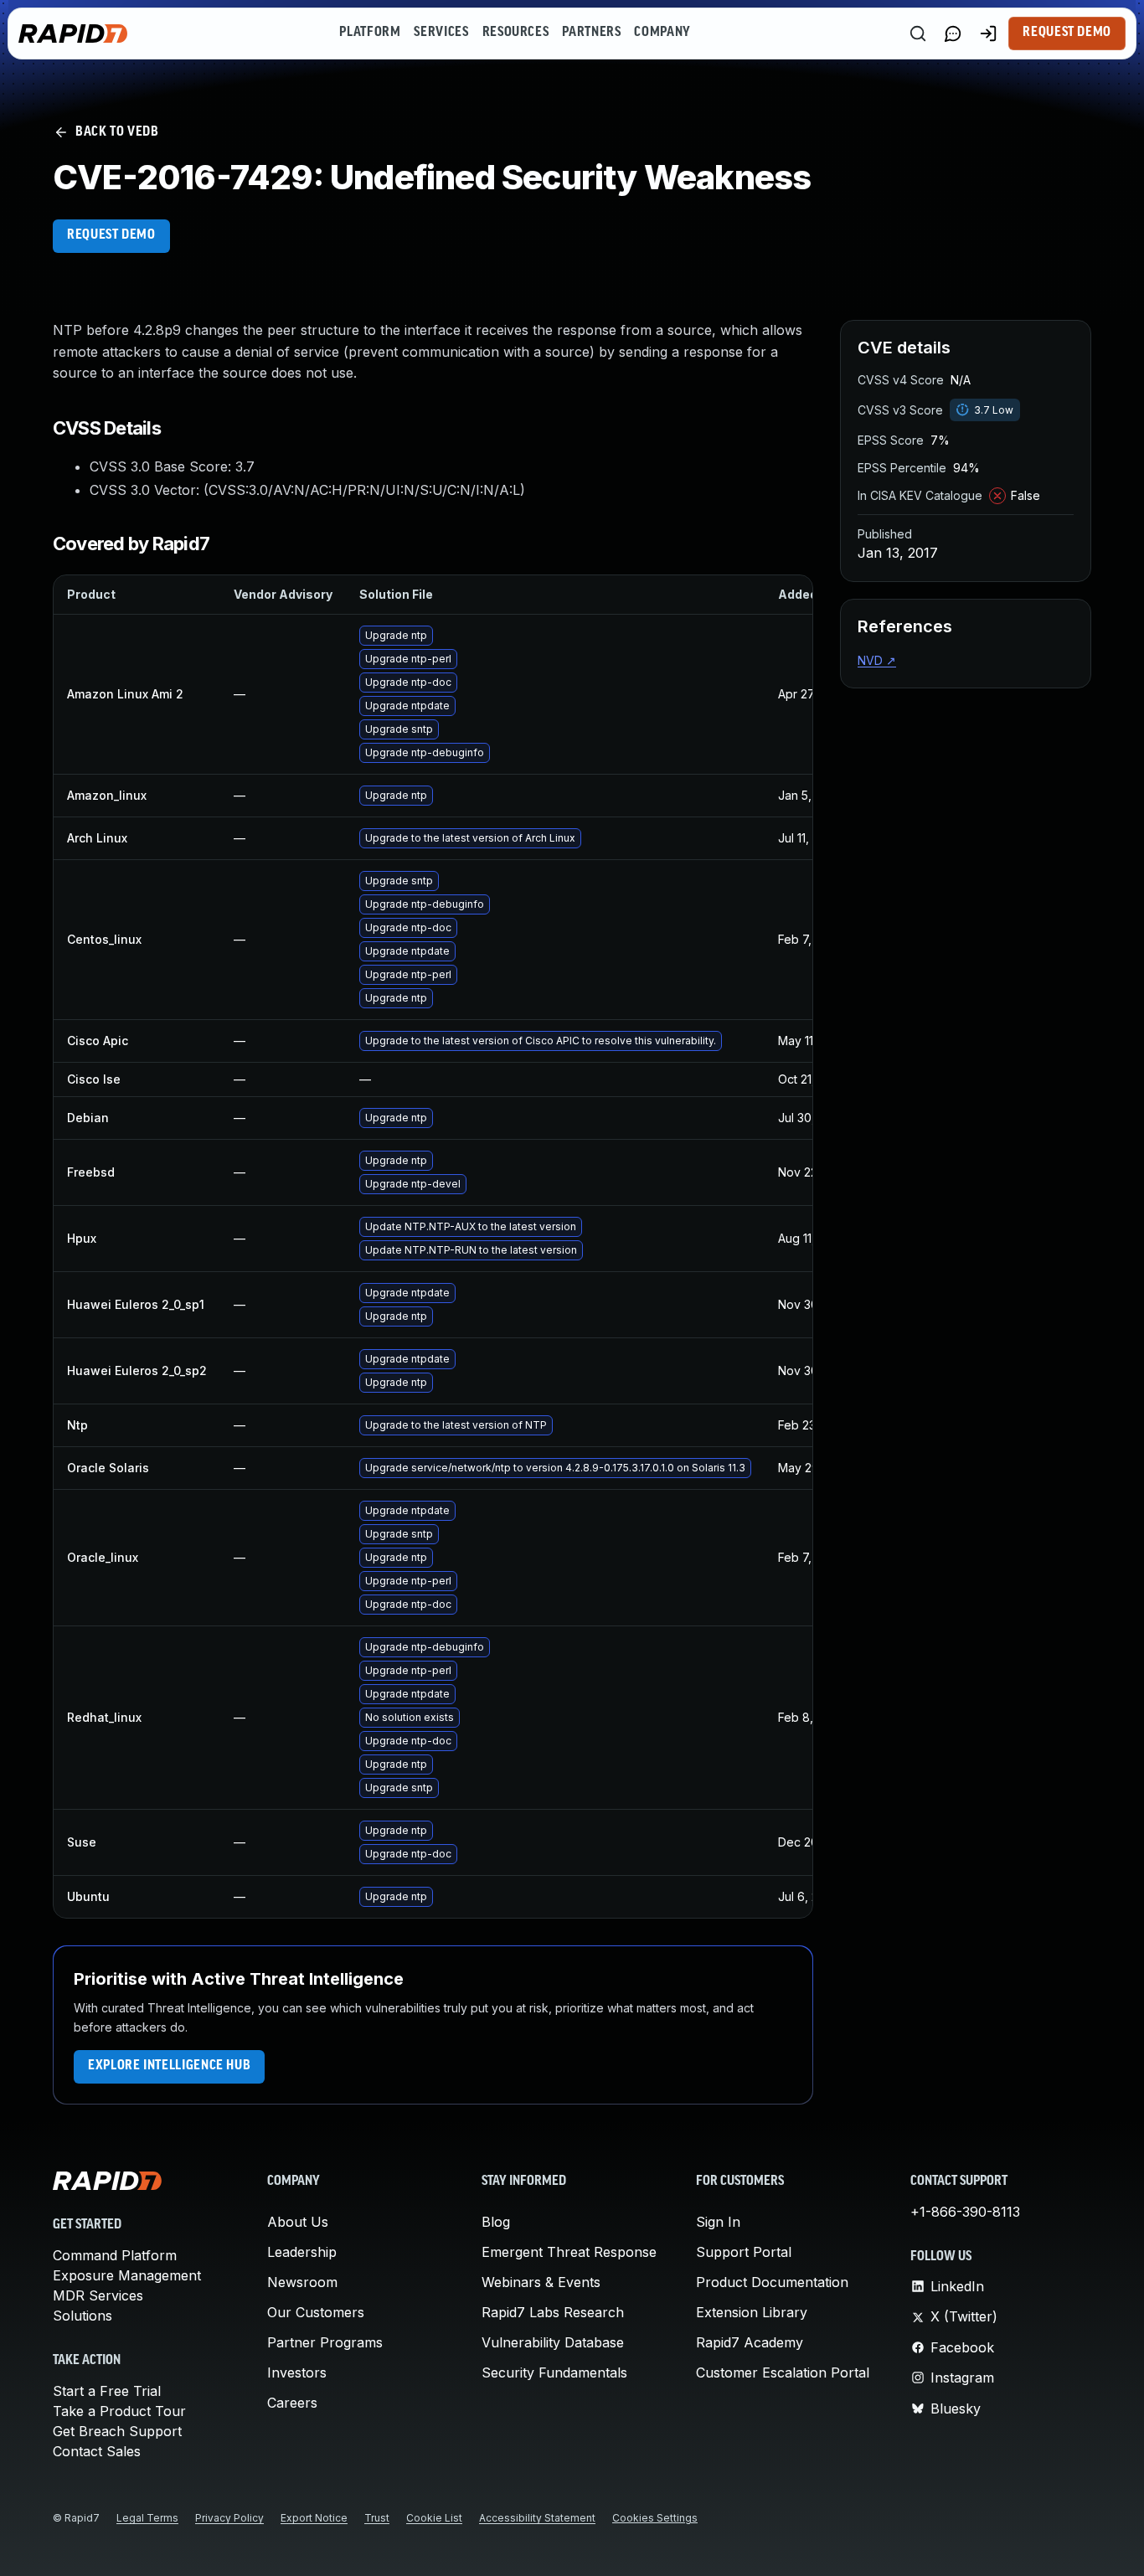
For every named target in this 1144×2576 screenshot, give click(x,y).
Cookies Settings (655, 2518)
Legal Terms (147, 2518)
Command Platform (115, 2255)
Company (662, 33)
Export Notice (314, 2518)
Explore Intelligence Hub (169, 2066)
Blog (496, 2222)
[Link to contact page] (953, 33)
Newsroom (302, 2282)
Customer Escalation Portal (783, 2372)
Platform (370, 33)
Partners (591, 33)
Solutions (82, 2316)
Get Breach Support (117, 2431)
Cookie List (434, 2518)
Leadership (302, 2252)
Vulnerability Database (553, 2342)
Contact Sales (97, 2451)
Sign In (718, 2222)
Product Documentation (772, 2282)
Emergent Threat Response (569, 2252)
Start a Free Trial (107, 2391)
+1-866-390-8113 (965, 2212)
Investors (297, 2372)
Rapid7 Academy (750, 2342)
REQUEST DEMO (111, 235)
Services (441, 33)
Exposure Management (127, 2275)
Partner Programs (325, 2342)
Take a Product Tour (119, 2411)
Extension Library (752, 2312)
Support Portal (744, 2252)
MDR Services (98, 2295)
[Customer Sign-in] (988, 33)
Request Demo (1067, 33)
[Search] (918, 33)
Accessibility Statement (537, 2518)
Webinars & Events (541, 2282)
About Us (298, 2222)
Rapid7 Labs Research (553, 2312)
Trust (377, 2518)
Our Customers (316, 2312)
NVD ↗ (877, 660)
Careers (292, 2403)
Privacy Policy (229, 2518)
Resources (516, 33)
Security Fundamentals (554, 2372)
